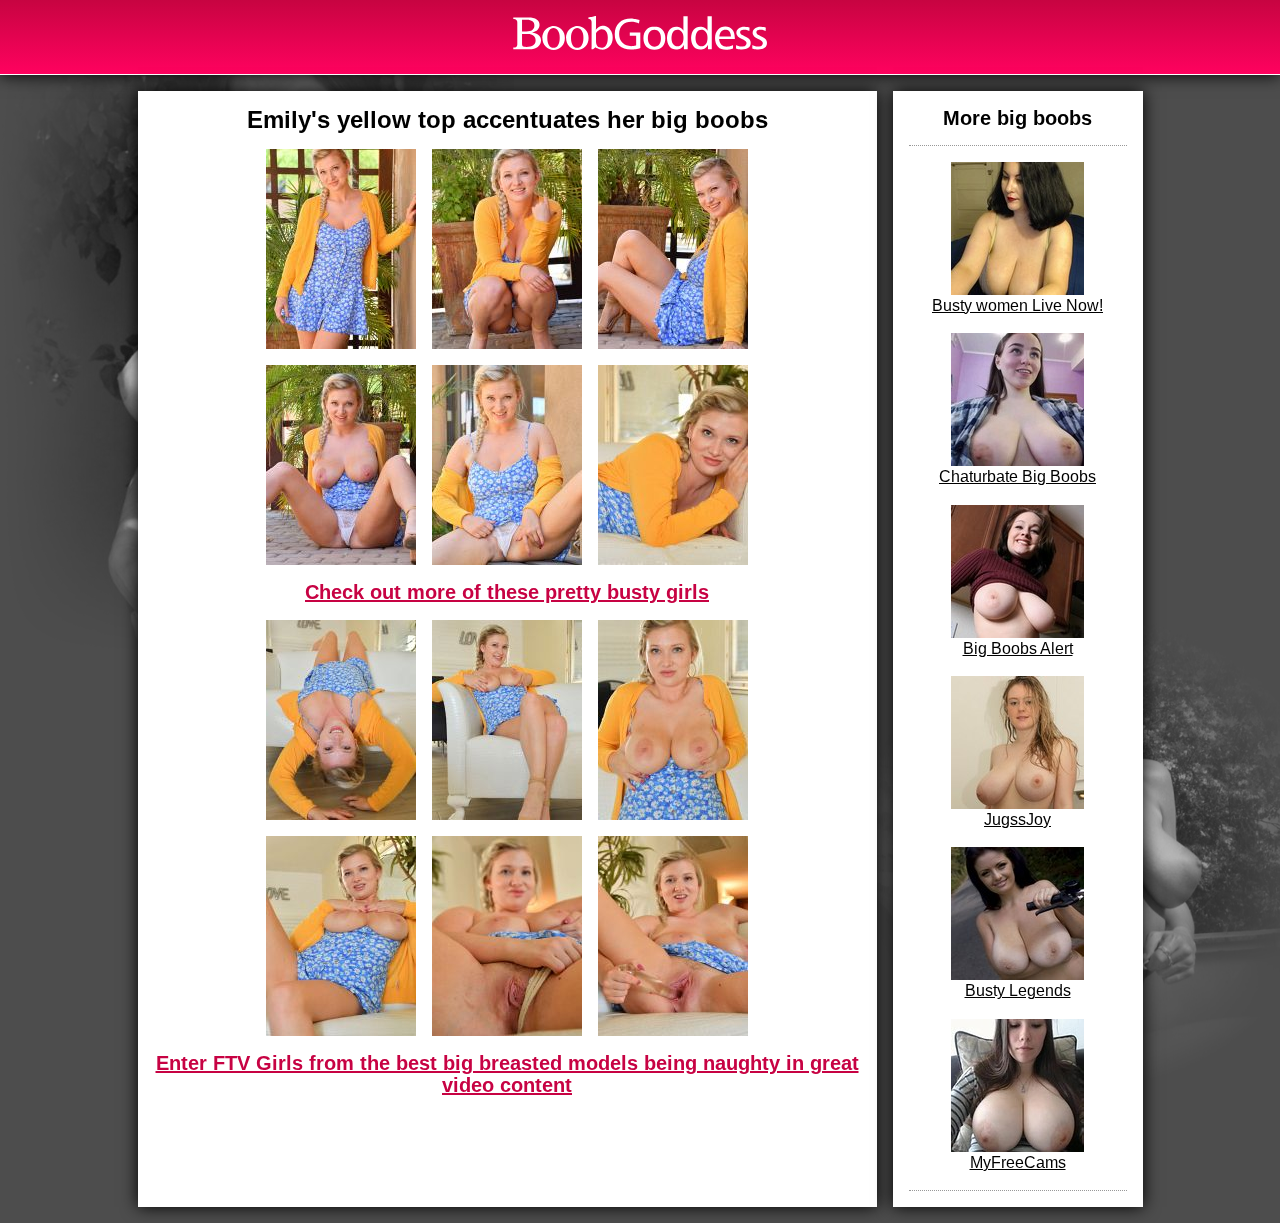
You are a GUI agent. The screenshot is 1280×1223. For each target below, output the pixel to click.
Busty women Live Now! (1017, 305)
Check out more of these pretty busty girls (507, 592)
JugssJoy (1017, 819)
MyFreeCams (1018, 1162)
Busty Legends (1018, 990)
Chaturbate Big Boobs (1017, 476)
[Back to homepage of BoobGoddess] (640, 33)
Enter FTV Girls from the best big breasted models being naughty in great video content (507, 1074)
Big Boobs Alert (1018, 648)
